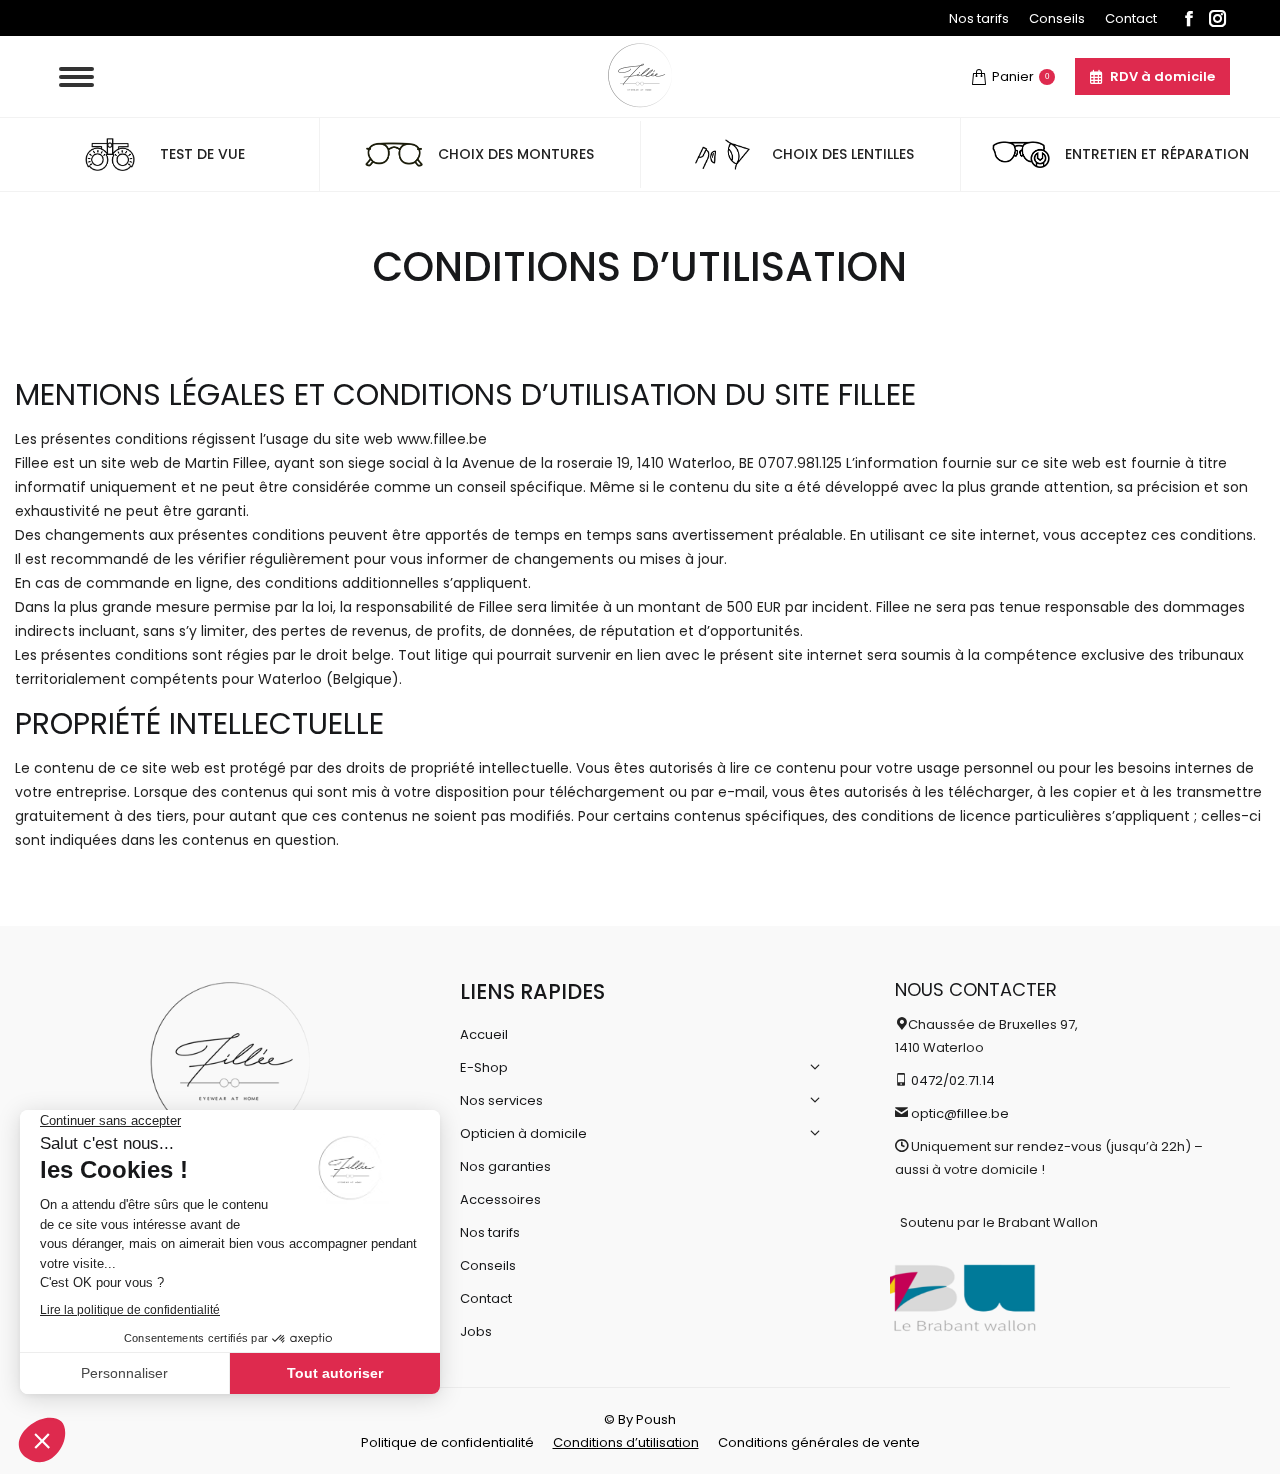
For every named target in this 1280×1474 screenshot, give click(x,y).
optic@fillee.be (960, 1113)
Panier (1020, 76)
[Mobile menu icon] (76, 77)
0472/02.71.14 (953, 1080)
